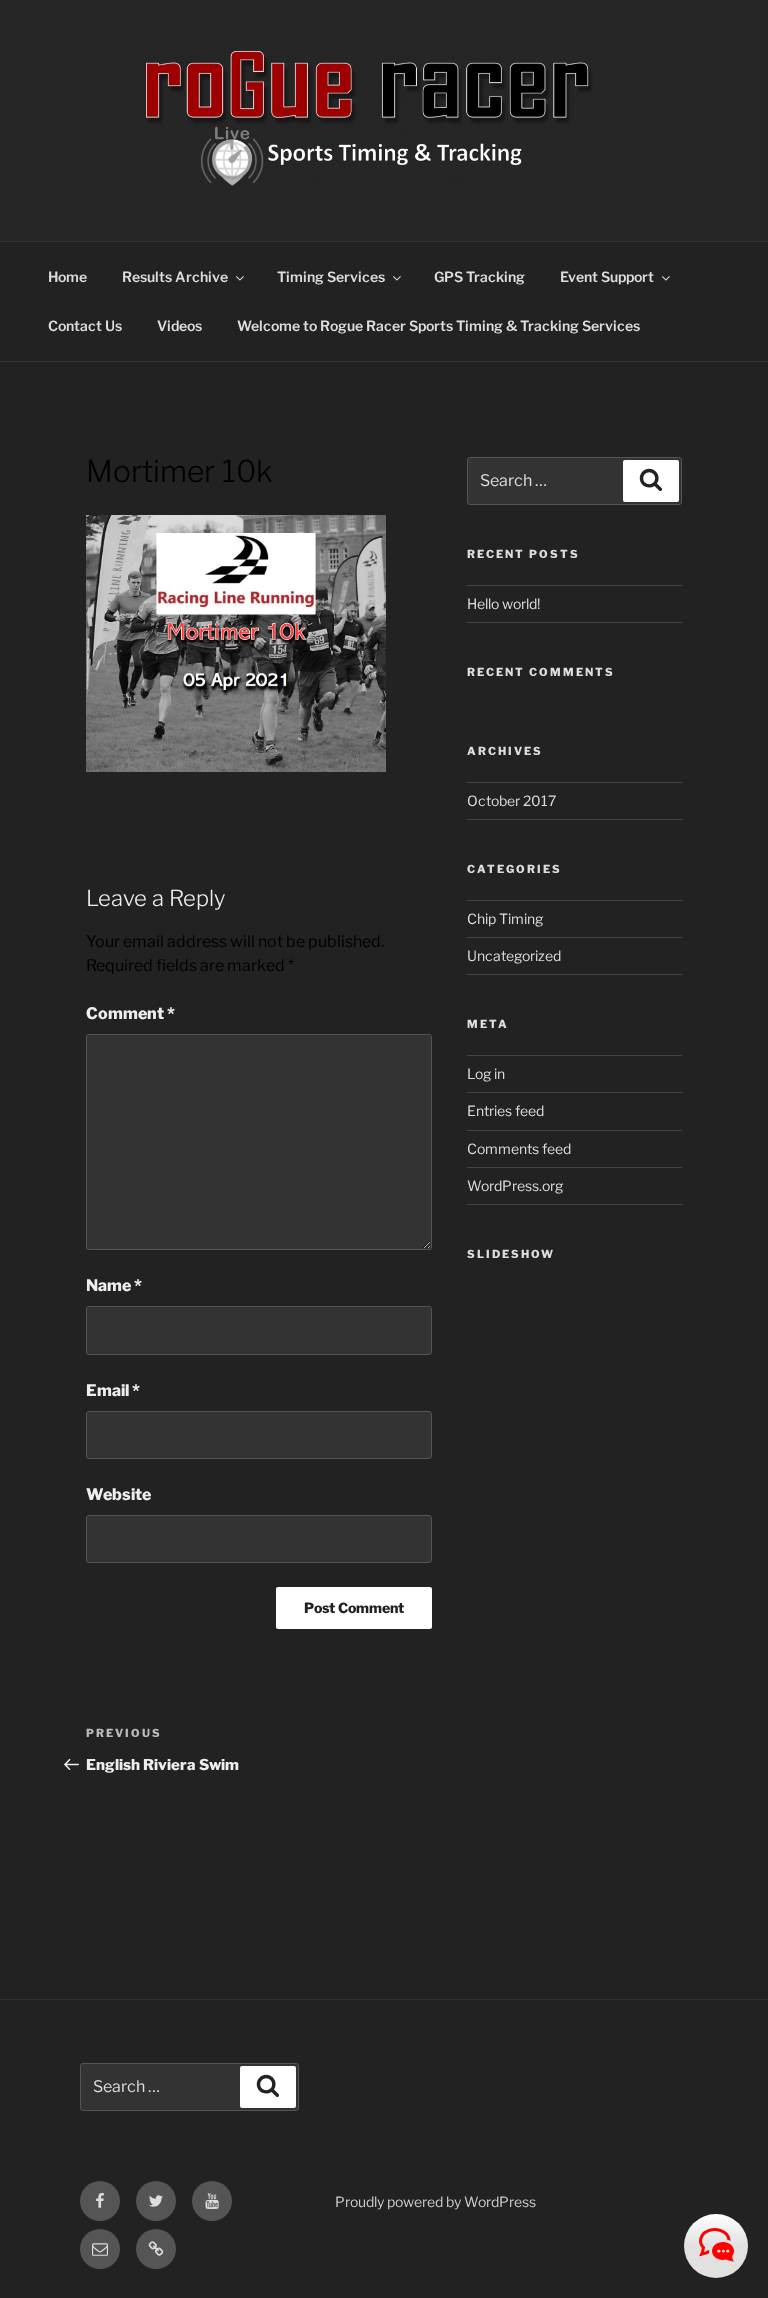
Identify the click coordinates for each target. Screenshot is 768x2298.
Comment (130, 1013)
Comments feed (519, 1148)
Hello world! (503, 603)
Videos (179, 325)
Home (67, 276)
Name (114, 1285)
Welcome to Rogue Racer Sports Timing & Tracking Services (438, 325)
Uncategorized (514, 955)
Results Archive (175, 276)
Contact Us (85, 325)
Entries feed (505, 1110)
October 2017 (511, 800)
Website (118, 1494)
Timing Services (331, 276)
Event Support (607, 276)
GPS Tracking (479, 276)
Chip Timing (505, 918)
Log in (486, 1073)
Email (113, 1390)
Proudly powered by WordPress (435, 2201)
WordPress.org (515, 1185)
